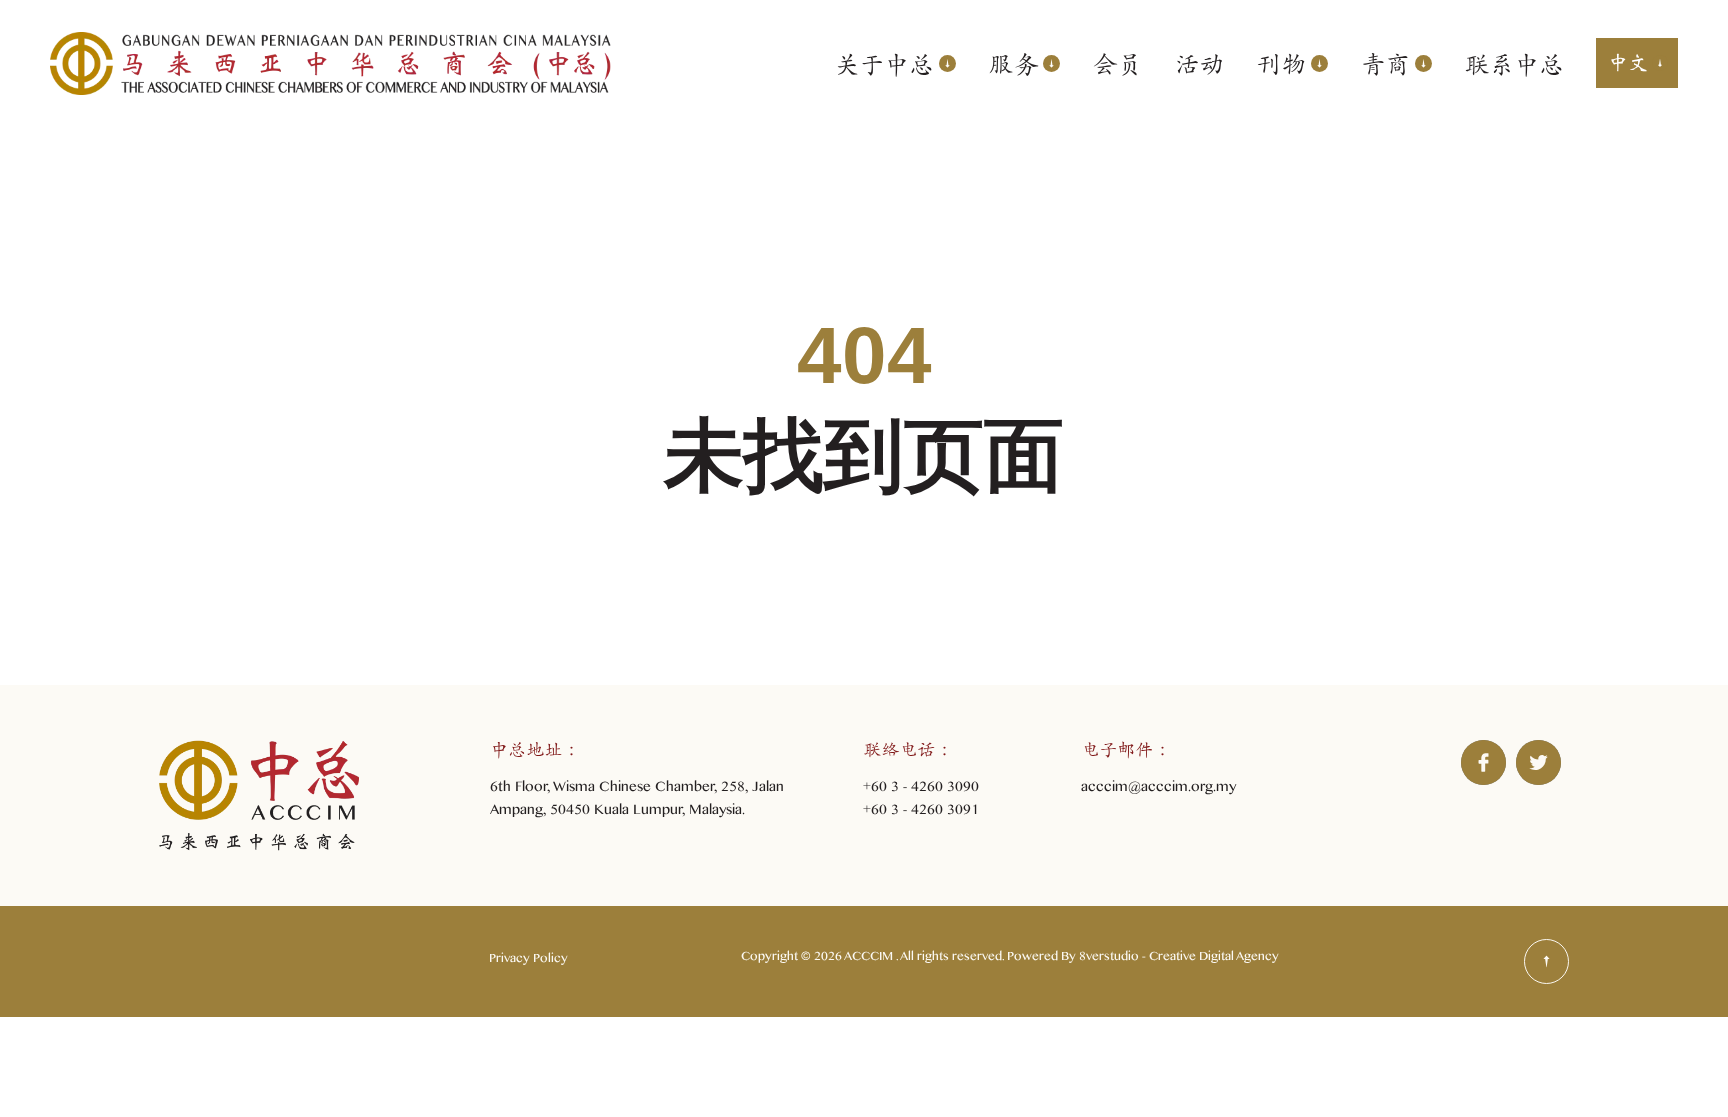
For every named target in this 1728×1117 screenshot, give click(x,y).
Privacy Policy (528, 961)
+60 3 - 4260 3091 (921, 812)
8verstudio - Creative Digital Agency (1179, 959)
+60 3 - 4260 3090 (921, 789)
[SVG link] (1546, 961)
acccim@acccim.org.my (1158, 789)
